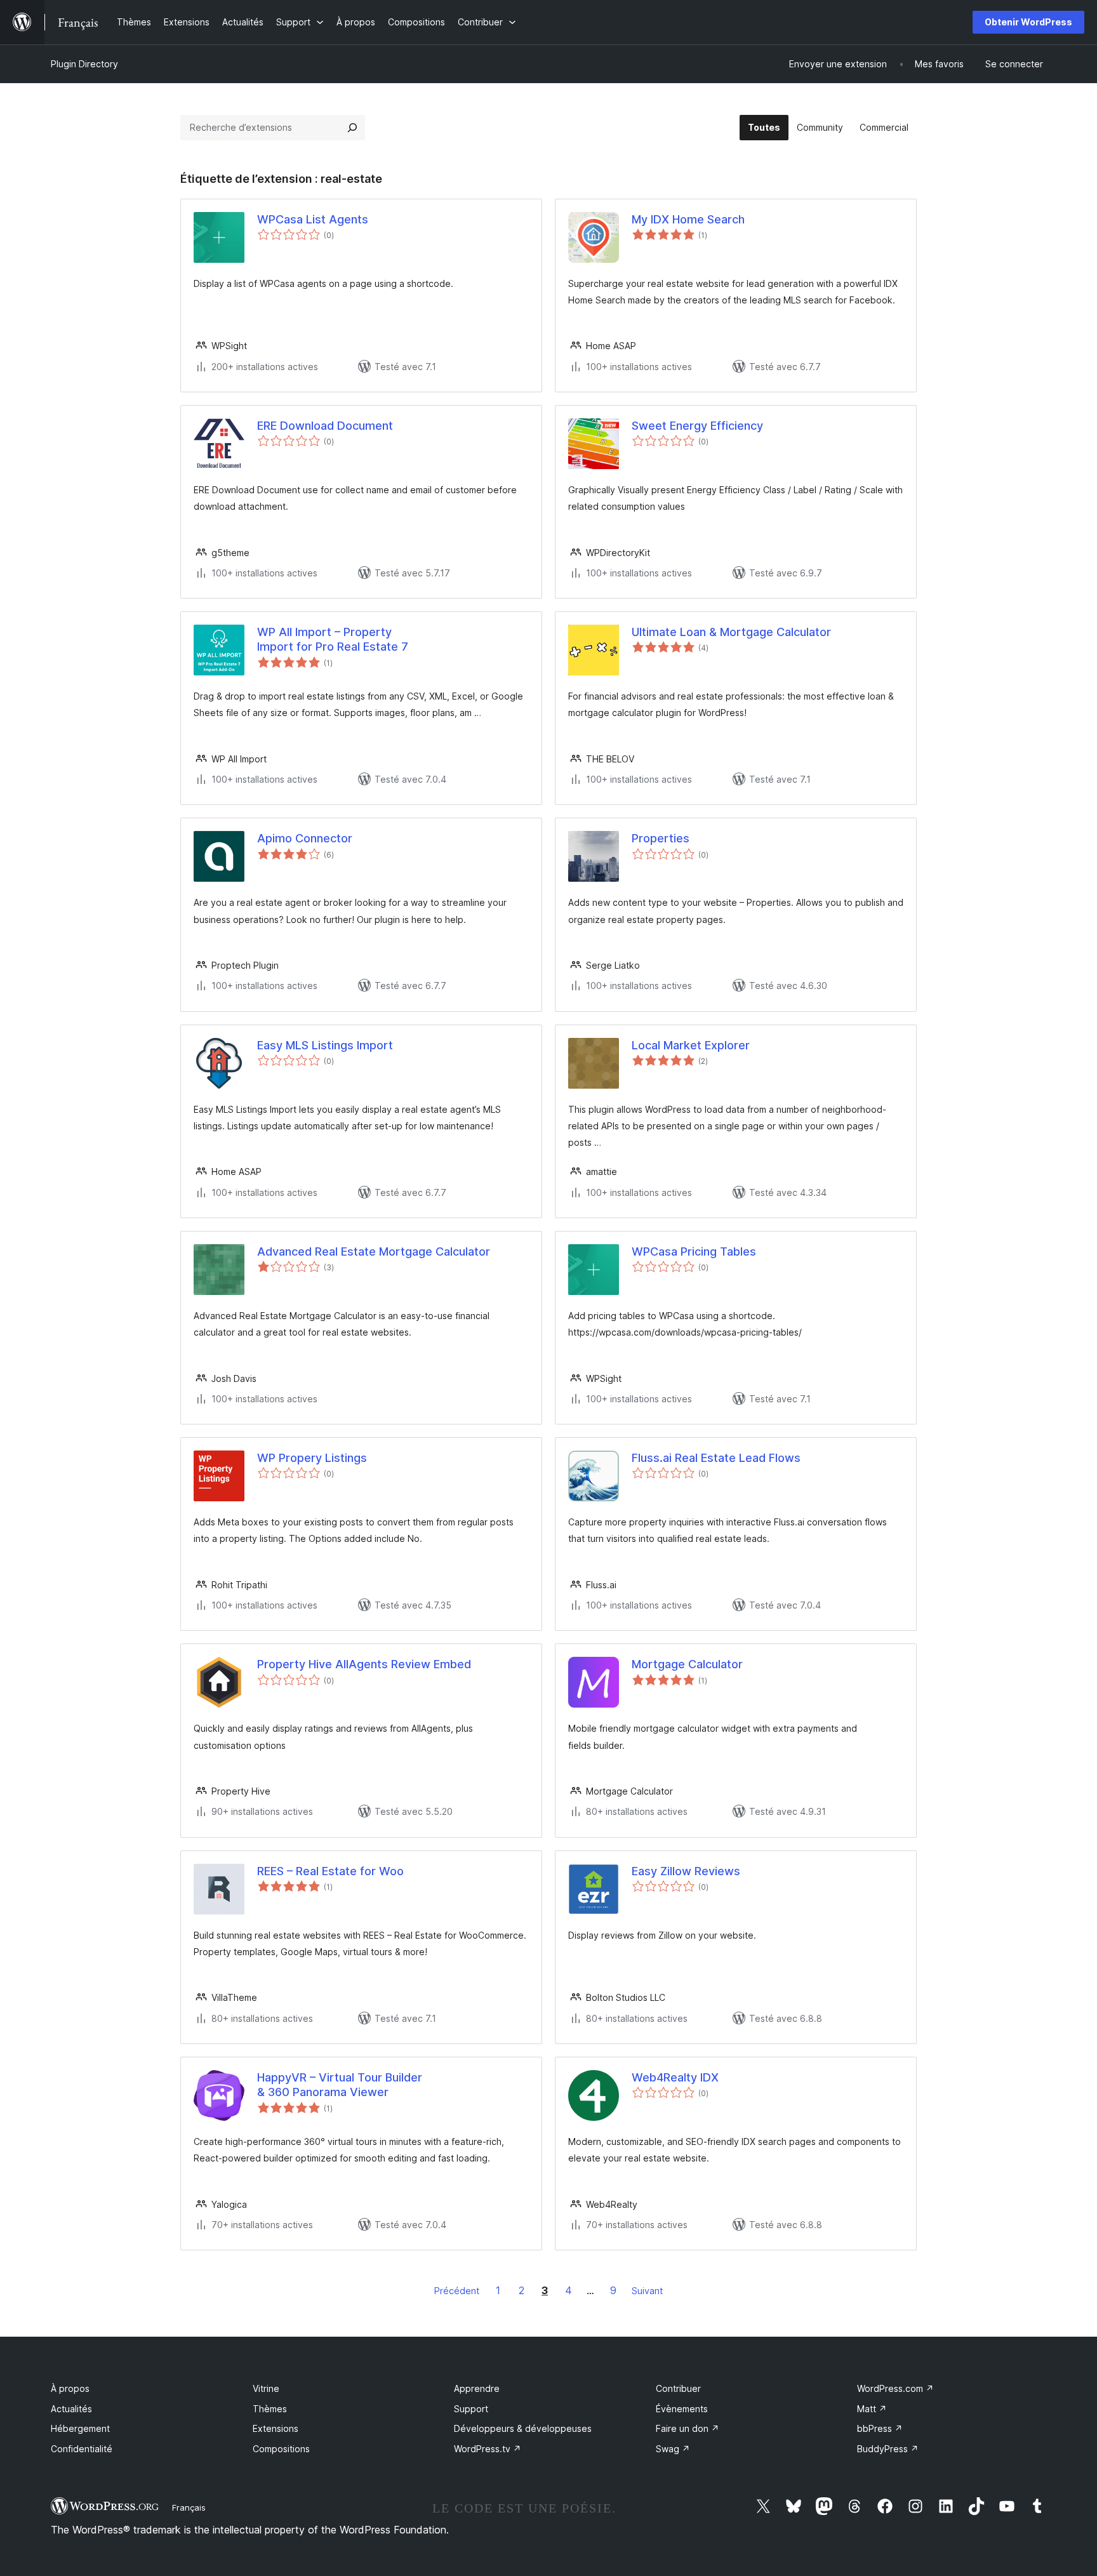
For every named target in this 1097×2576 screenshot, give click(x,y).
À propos (70, 2388)
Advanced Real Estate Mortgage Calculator (374, 1251)
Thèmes (270, 2409)
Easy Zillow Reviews (686, 1871)
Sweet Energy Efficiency (697, 426)
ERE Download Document (325, 426)
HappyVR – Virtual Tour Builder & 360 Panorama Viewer (340, 2085)
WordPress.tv (488, 2449)
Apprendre (477, 2388)
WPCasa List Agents (313, 219)
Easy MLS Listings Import (325, 1045)
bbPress (880, 2428)
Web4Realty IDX (675, 2077)
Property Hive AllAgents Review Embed (364, 1664)
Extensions (276, 2428)
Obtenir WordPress (1028, 22)
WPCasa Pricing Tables (694, 1251)
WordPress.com (895, 2388)
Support (471, 2409)
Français (189, 2507)
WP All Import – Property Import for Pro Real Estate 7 (333, 639)
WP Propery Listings (312, 1458)
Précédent (457, 2291)
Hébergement (80, 2428)
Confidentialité (82, 2449)
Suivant (647, 2291)
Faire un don (688, 2428)
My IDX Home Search (688, 219)
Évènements (682, 2409)
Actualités (71, 2409)
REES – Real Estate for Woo (330, 1871)
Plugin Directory (84, 64)
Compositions (281, 2449)
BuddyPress (888, 2449)
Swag (673, 2449)
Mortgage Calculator (687, 1664)
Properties (661, 838)
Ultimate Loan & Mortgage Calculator (731, 632)
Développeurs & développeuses (523, 2428)
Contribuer (678, 2388)
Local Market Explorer (691, 1045)
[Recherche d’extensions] (352, 128)
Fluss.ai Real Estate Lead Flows (716, 1458)
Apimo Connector (305, 838)
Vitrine (266, 2388)
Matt (872, 2409)
